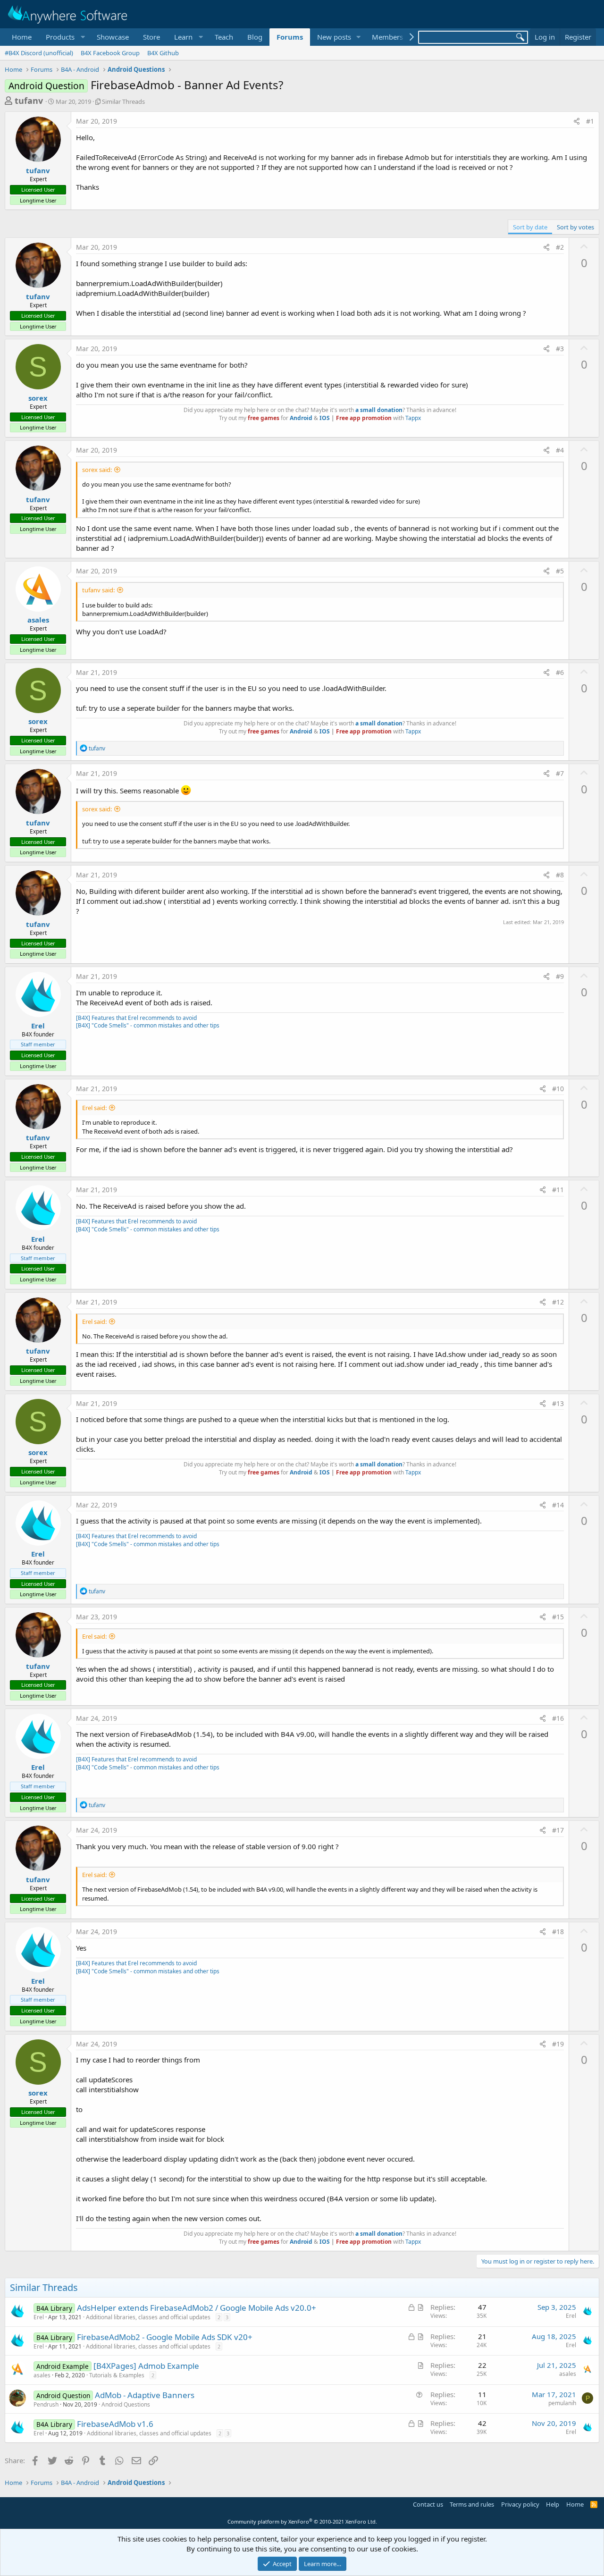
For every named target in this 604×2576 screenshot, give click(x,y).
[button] (64, 37)
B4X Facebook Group (110, 53)
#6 (560, 672)
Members (387, 37)
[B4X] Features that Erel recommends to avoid (136, 1018)
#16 (558, 1718)
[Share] (577, 121)
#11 (558, 1190)
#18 (558, 1932)
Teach (224, 37)
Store (151, 37)
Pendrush (46, 2404)
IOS (325, 418)
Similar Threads (123, 101)
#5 (560, 571)
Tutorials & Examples (117, 2375)
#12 (558, 1302)
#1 (590, 121)
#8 (560, 875)
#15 (558, 1617)
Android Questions (126, 2404)
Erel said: (94, 1108)
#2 (560, 247)
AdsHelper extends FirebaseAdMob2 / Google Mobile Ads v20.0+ (197, 2308)
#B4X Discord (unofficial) (39, 53)
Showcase (113, 37)
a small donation (379, 410)
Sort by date (530, 227)
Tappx (413, 418)
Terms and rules (472, 2504)
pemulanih (562, 2403)
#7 (560, 773)
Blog (255, 37)
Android (301, 418)
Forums (290, 37)
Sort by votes (575, 227)
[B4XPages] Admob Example (146, 2366)
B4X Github (163, 53)
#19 (558, 2044)
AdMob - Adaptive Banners (145, 2395)
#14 (558, 1505)
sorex (38, 398)
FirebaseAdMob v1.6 (115, 2424)
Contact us (428, 2504)
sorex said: (97, 470)
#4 (560, 450)
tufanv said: (98, 590)
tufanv (29, 101)
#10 (558, 1089)
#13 (558, 1403)
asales (38, 620)
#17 (558, 1830)
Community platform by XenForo (302, 2521)
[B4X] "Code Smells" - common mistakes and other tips (148, 1025)
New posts (334, 37)
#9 (560, 976)
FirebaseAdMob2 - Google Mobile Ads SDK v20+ (165, 2337)
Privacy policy (520, 2504)
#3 (560, 349)
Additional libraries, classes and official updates (148, 2317)
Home (22, 37)
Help (553, 2504)
